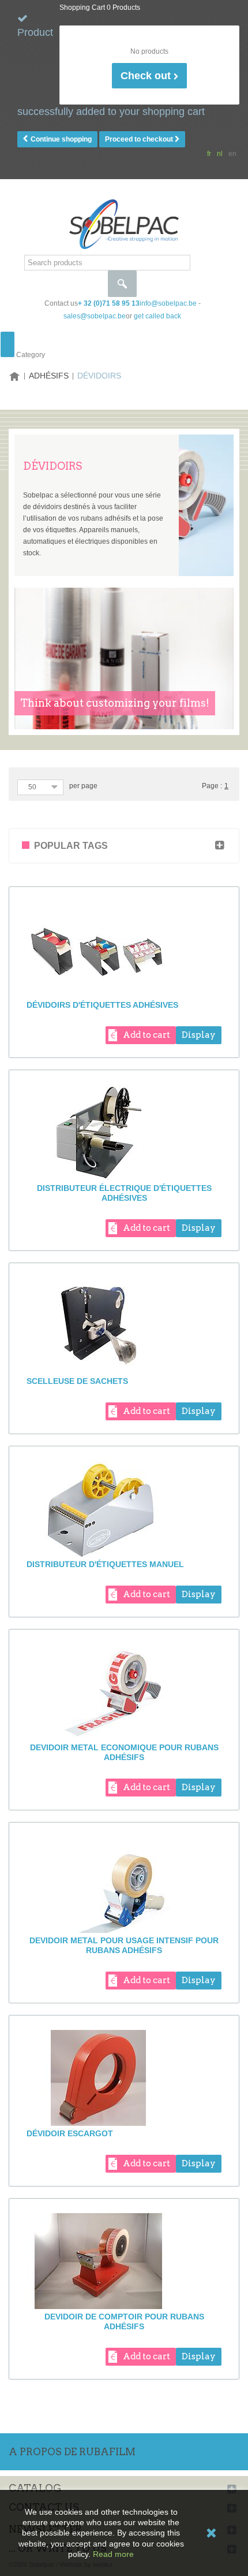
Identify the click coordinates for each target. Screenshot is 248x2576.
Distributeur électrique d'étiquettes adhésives (124, 1193)
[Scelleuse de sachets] (124, 1326)
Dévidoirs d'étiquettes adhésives (102, 1005)
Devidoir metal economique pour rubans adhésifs (124, 1752)
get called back (157, 316)
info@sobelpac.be (168, 303)
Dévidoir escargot (70, 2133)
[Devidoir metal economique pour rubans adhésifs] (124, 1692)
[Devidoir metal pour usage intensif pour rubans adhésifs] (124, 1885)
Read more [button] (113, 2554)
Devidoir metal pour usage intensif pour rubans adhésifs (124, 1945)
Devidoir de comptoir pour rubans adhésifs (124, 2321)
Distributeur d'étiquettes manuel (105, 1564)
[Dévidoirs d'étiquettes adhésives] (124, 949)
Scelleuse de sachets (77, 1381)
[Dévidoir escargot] (124, 2078)
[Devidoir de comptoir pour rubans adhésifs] (124, 2261)
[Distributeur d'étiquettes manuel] (124, 1509)
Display (199, 1035)
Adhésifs (49, 376)
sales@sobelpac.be (95, 316)
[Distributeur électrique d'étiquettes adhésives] (124, 1133)
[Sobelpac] (124, 224)
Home (14, 376)
